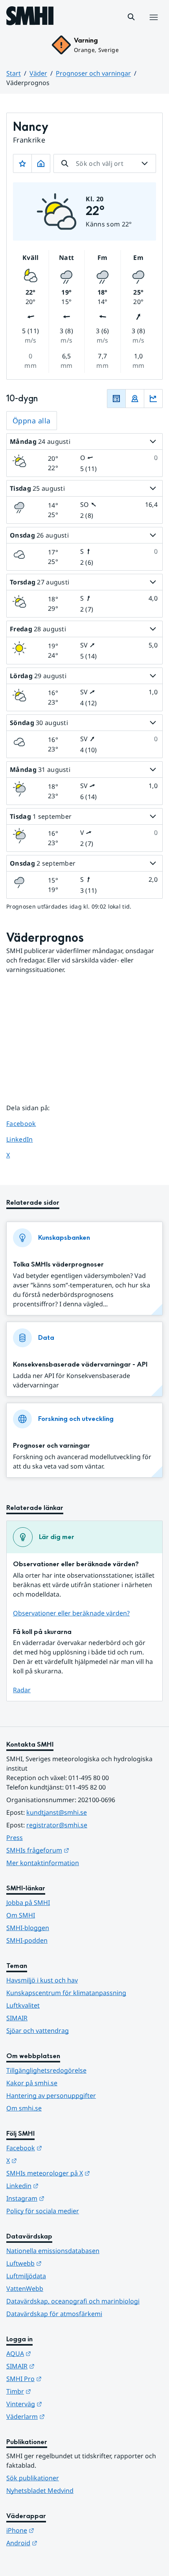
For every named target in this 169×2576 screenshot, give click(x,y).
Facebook (27, 1123)
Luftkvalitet (23, 2005)
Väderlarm (64, 2416)
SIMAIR (17, 2018)
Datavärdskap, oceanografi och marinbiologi (73, 2301)
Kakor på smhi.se (32, 2083)
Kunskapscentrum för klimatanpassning (66, 1993)
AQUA (57, 2353)
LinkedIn (27, 1139)
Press (15, 1838)
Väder (38, 73)
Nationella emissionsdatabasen (53, 2251)
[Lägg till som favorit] (22, 163)
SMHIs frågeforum (76, 1850)
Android (60, 2543)
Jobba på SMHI (28, 1903)
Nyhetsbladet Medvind (40, 2491)
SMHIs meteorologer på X (84, 2173)
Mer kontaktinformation (43, 1863)
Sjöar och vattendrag (38, 2031)
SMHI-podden (27, 1940)
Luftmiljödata (26, 2276)
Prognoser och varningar (93, 73)
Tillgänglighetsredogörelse (46, 2070)
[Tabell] (116, 399)
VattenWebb (25, 2289)
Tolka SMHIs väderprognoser (58, 1264)
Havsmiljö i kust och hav (42, 1980)
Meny (153, 26)
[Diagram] (153, 399)
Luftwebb (62, 2263)
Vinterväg (63, 2404)
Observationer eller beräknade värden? (71, 1613)
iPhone (59, 2530)
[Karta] (135, 399)
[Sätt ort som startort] (41, 163)
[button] (131, 17)
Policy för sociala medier (43, 2211)
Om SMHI (21, 1915)
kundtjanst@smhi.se (57, 1812)
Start (14, 73)
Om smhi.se (24, 2108)
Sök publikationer (33, 2478)
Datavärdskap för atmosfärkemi (54, 2314)
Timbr (57, 2391)
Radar (22, 1690)
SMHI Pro (62, 2378)
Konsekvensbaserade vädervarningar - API (80, 1364)
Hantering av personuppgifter (51, 2096)
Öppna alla (32, 421)
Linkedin (61, 2186)
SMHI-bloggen (28, 1928)
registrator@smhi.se (57, 1825)
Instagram (64, 2198)
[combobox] (105, 163)
